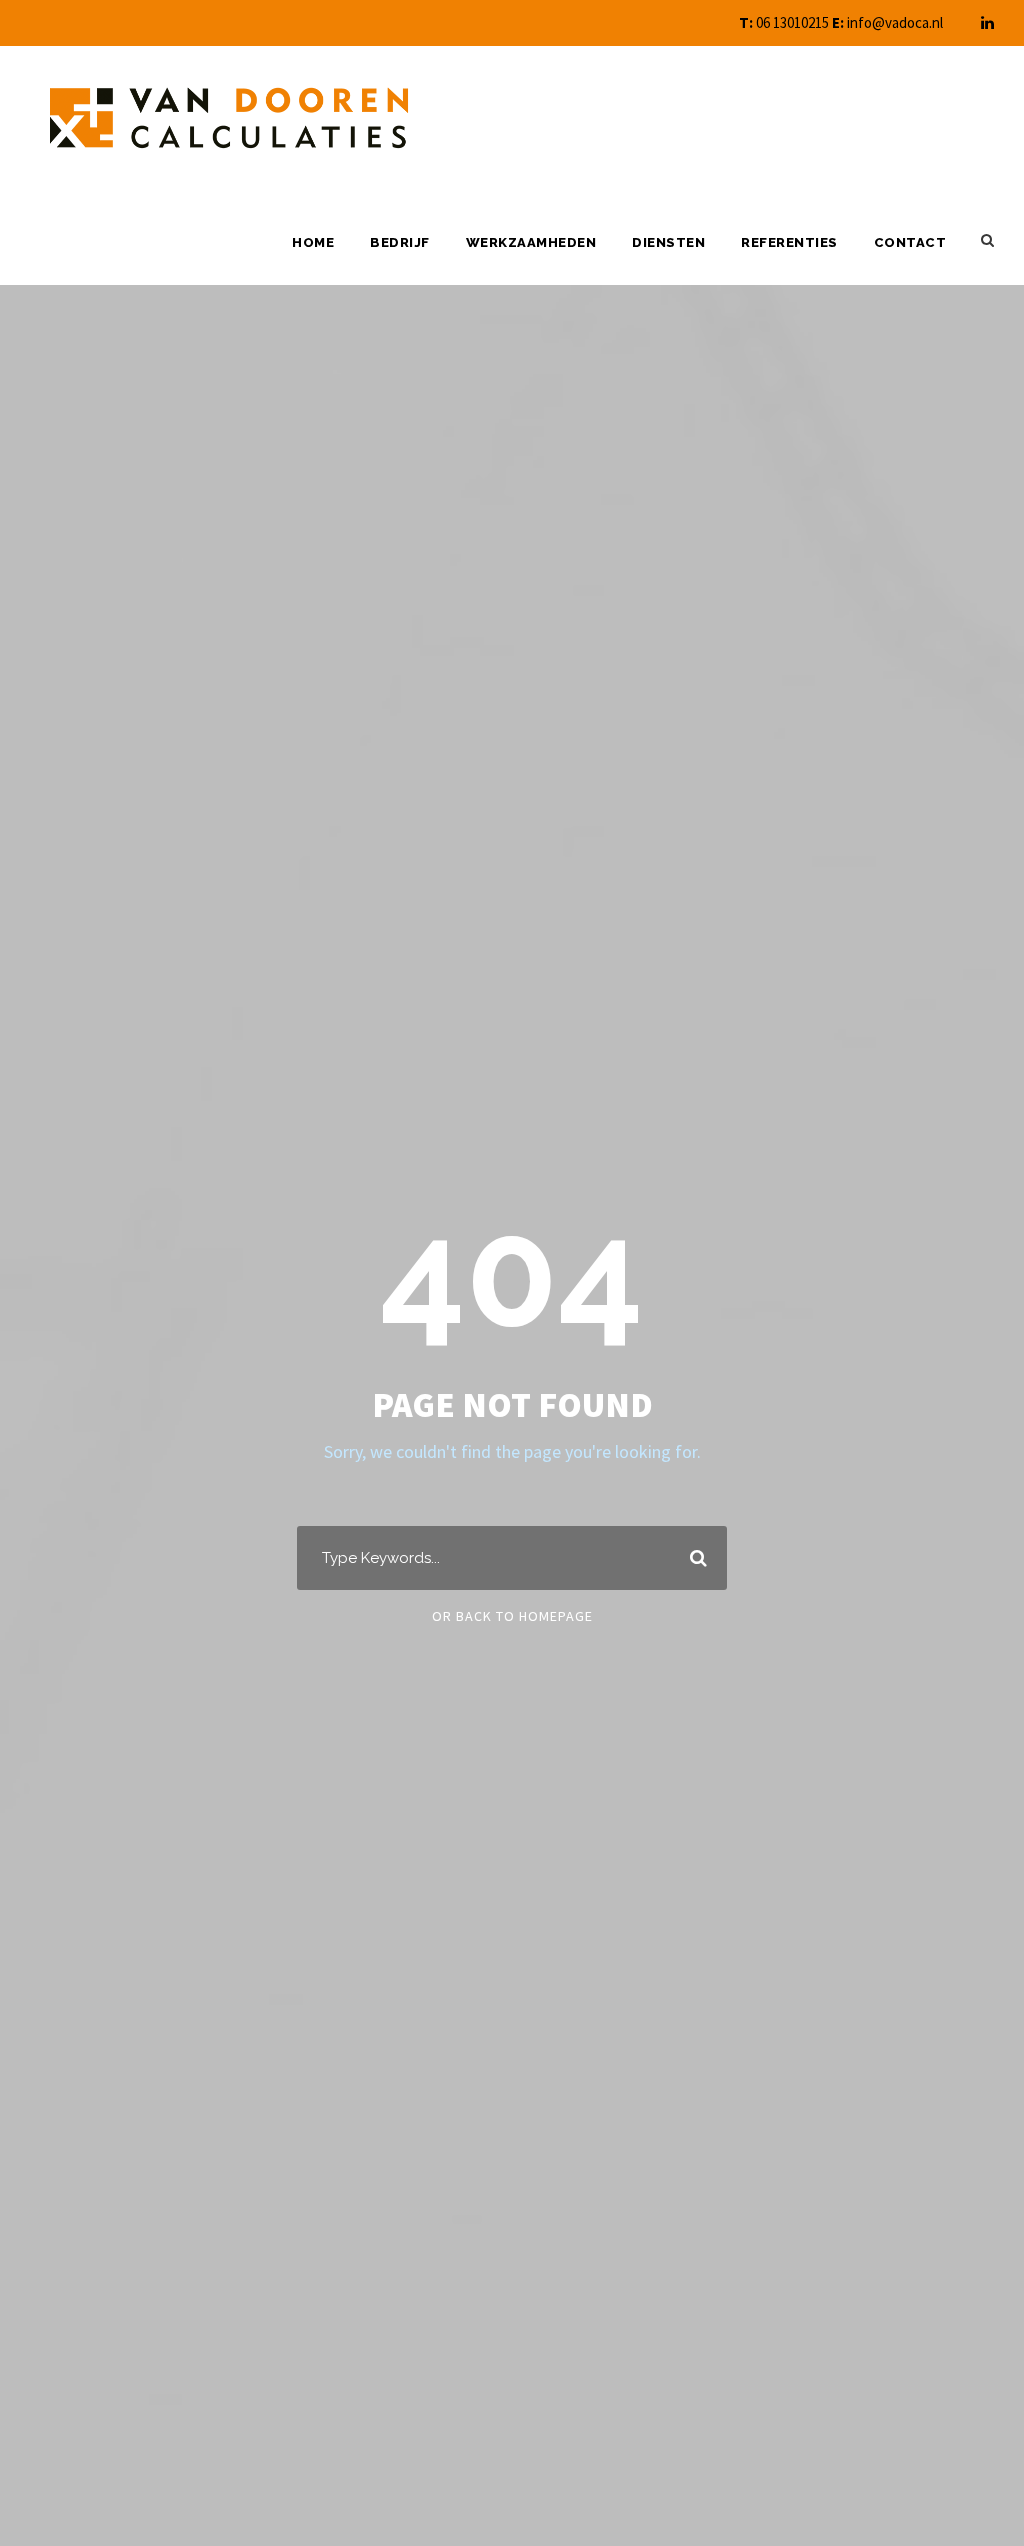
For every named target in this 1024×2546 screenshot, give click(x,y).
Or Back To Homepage (512, 1616)
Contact (910, 242)
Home (313, 242)
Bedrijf (400, 242)
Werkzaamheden (531, 242)
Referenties (789, 242)
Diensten (668, 242)
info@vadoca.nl (895, 22)
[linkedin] (987, 22)
